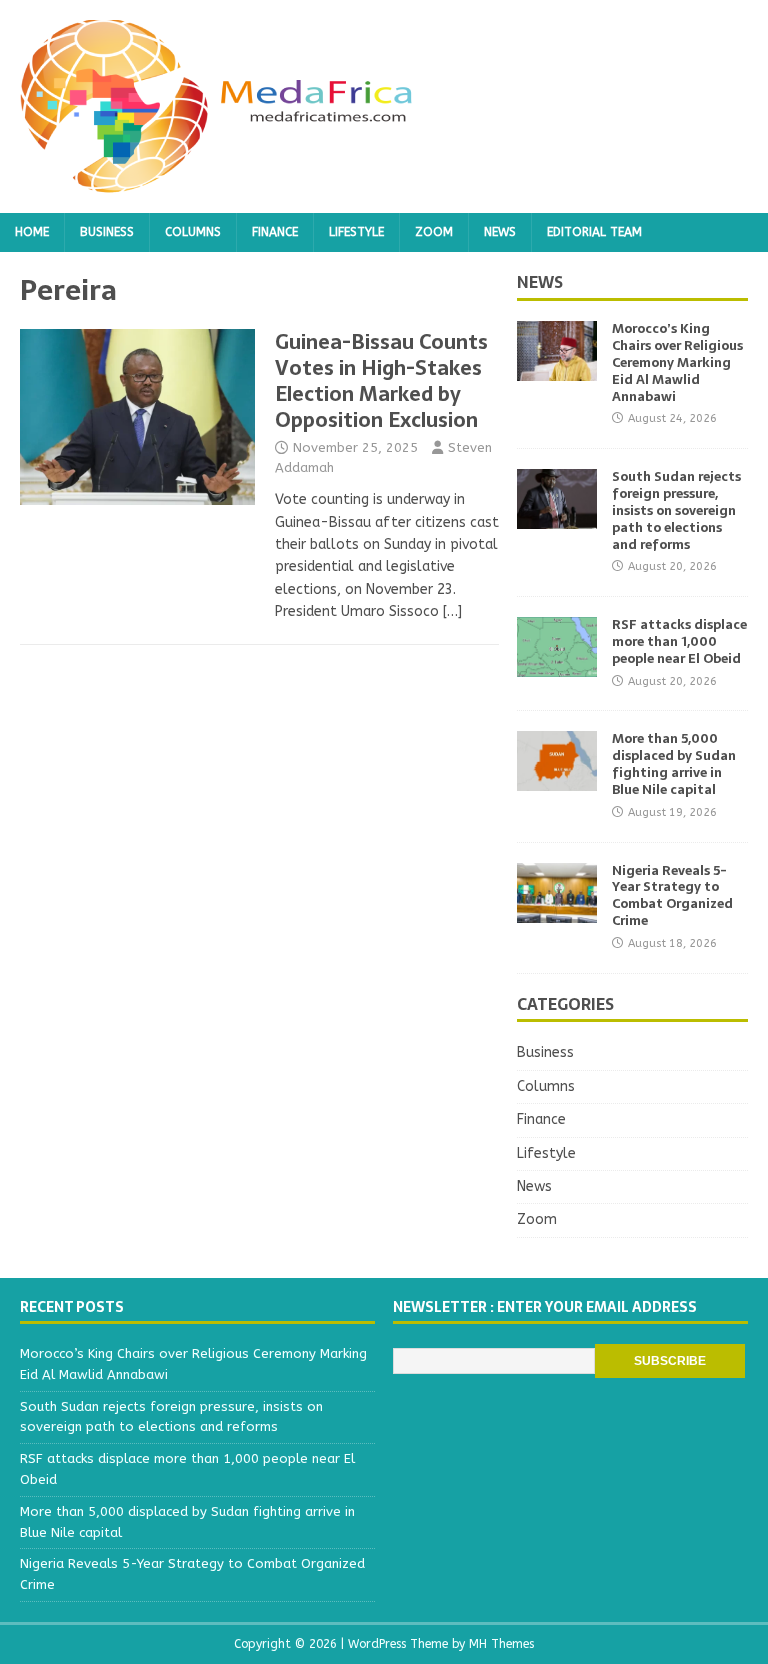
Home (32, 232)
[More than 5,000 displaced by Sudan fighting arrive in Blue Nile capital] (557, 779)
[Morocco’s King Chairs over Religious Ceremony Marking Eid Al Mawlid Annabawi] (557, 369)
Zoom (434, 232)
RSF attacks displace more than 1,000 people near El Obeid (679, 641)
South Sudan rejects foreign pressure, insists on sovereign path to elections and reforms (676, 510)
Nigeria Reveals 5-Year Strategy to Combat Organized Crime (672, 896)
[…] (452, 611)
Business (107, 232)
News (500, 232)
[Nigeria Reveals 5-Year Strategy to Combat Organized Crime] (557, 910)
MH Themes (501, 1644)
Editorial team (594, 232)
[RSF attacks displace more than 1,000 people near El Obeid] (557, 665)
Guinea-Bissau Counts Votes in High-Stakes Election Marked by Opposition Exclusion (381, 381)
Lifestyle (356, 232)
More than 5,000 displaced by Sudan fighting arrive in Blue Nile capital (674, 764)
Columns (193, 232)
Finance (275, 232)
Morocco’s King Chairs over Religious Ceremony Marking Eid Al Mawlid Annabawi (677, 362)
